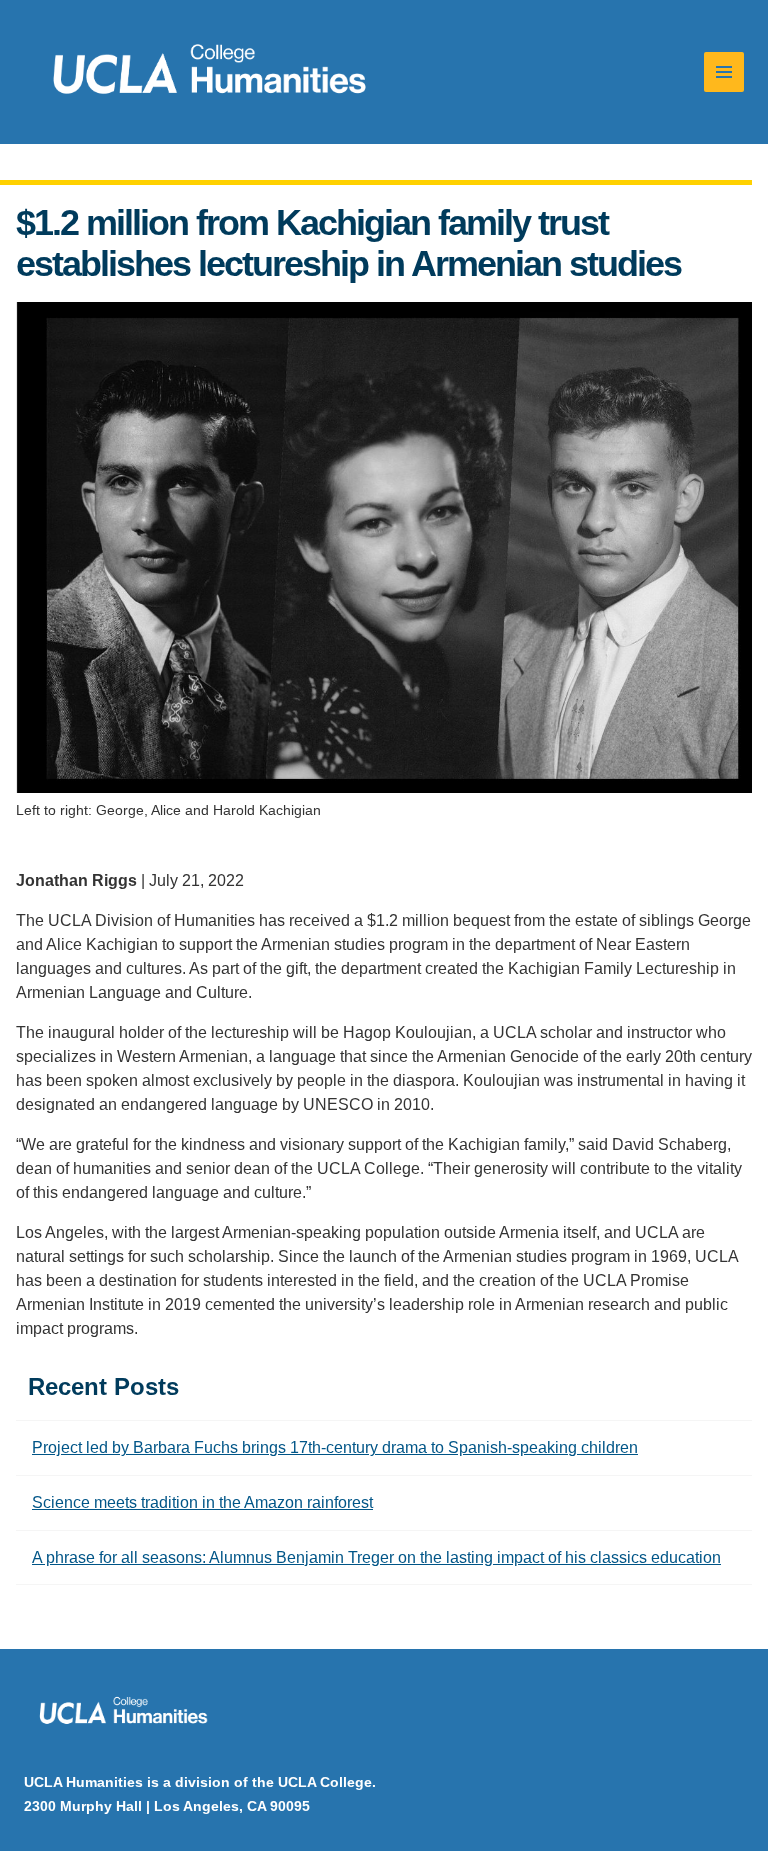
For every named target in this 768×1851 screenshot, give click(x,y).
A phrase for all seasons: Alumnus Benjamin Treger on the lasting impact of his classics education (376, 1557)
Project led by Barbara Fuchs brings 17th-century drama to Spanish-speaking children (335, 1447)
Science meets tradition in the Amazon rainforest (202, 1502)
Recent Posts (103, 1386)
